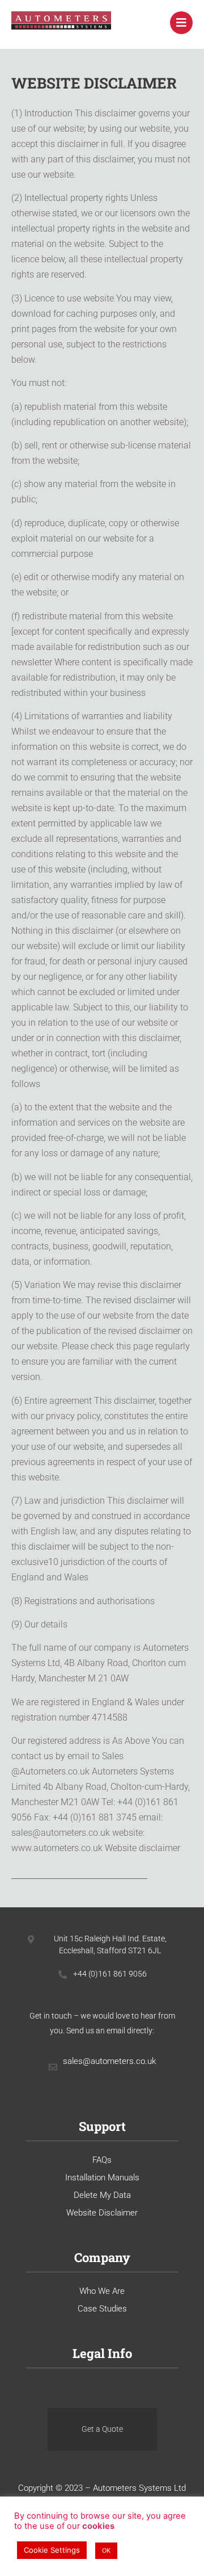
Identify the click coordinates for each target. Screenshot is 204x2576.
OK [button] (106, 2550)
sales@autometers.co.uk (109, 2061)
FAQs (102, 2160)
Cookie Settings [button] (52, 2550)
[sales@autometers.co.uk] (53, 2067)
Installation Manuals (102, 2178)
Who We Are (102, 2291)
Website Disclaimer (102, 2213)
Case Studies (102, 2309)
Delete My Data (102, 2195)
